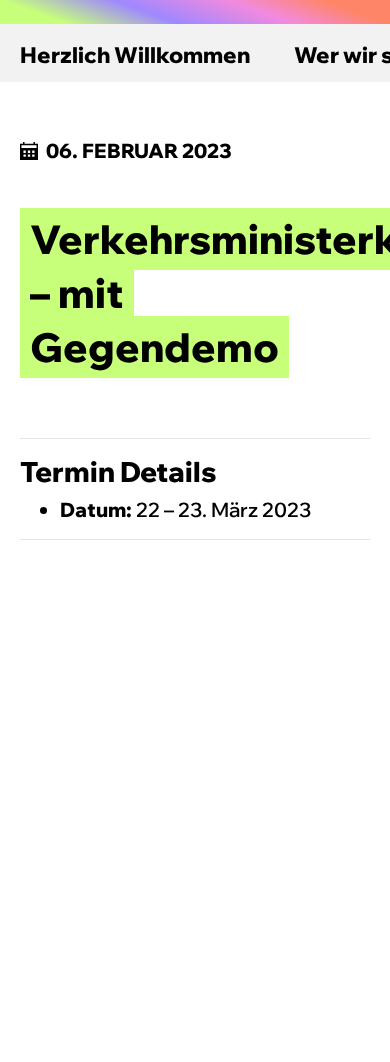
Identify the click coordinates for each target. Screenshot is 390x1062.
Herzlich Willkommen (135, 55)
